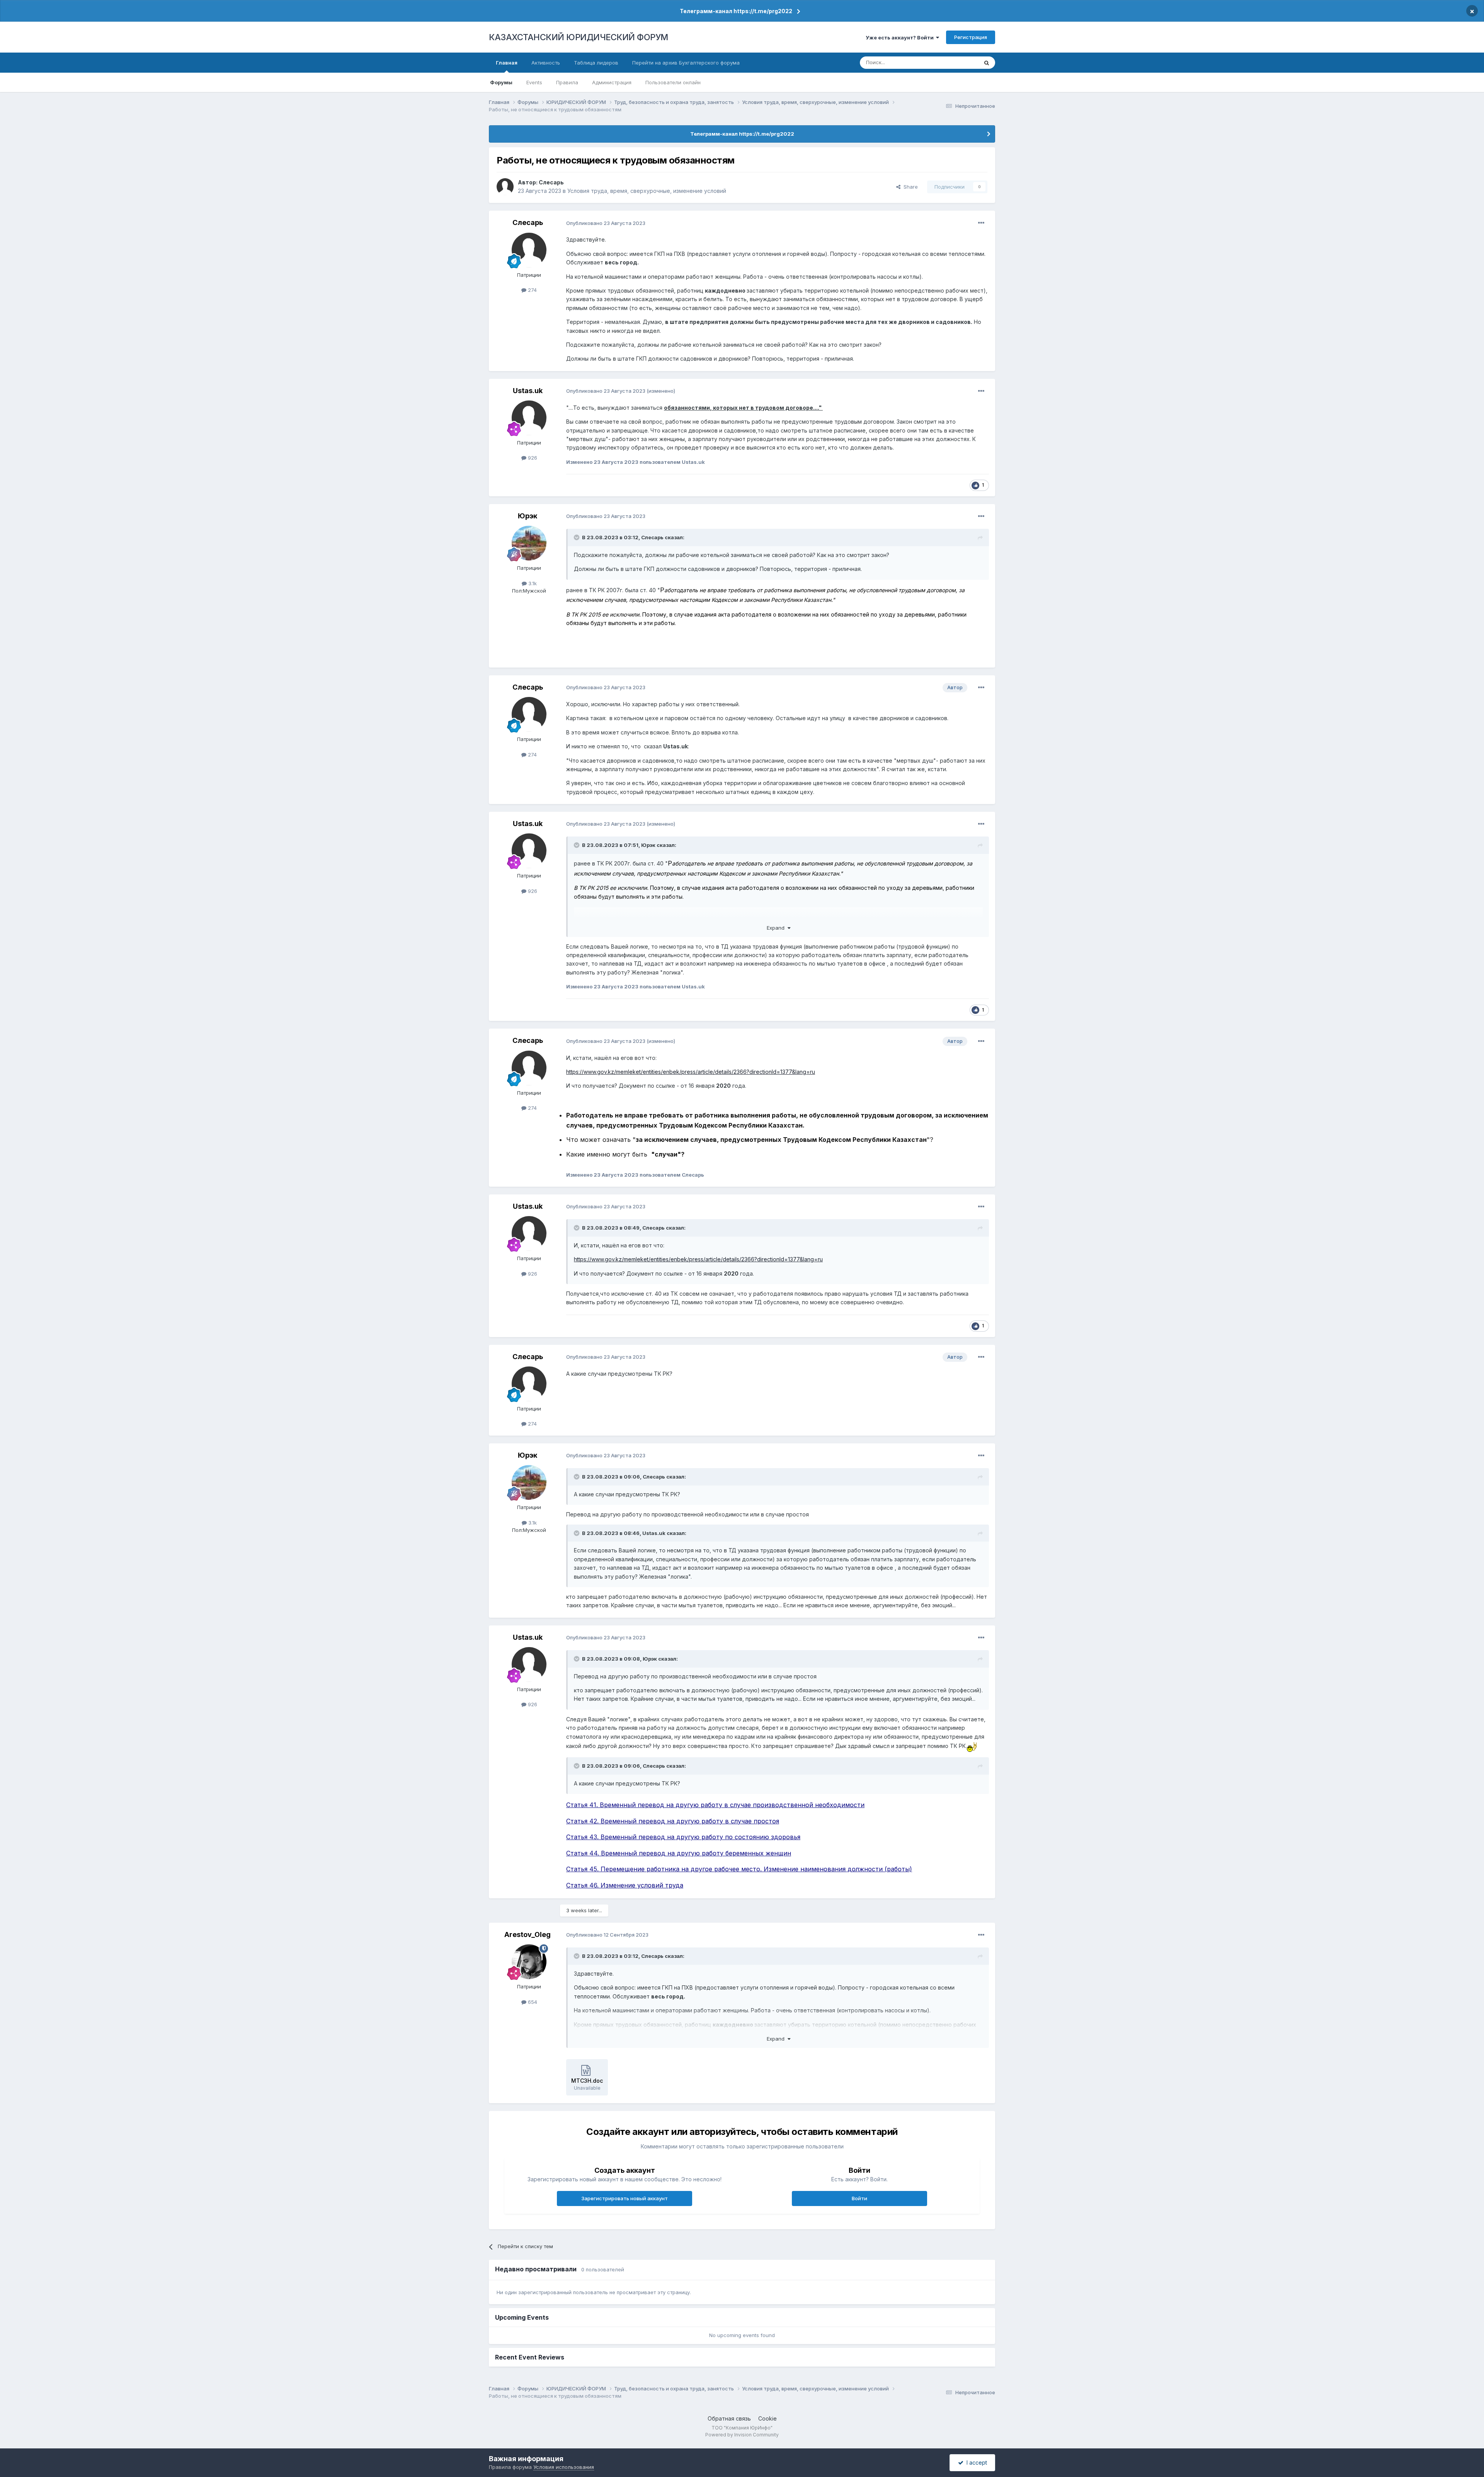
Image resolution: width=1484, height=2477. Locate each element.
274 (532, 290)
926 (532, 458)
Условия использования (564, 2467)
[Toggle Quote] (577, 537)
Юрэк (528, 516)
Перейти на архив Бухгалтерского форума (686, 63)
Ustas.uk (528, 391)
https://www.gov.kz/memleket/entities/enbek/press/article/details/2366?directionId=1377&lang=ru (691, 1072)
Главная (507, 63)
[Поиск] (987, 63)
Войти (859, 2198)
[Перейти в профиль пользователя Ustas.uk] (529, 418)
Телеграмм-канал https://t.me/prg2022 (736, 11)
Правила (567, 82)
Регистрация (971, 37)
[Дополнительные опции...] (981, 223)
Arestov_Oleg (528, 1934)
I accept (975, 2463)
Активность (546, 63)
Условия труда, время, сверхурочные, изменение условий (647, 191)
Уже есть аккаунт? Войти (901, 37)
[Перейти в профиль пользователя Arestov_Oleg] (529, 1962)
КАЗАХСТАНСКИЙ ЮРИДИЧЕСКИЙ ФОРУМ (579, 37)
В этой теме (954, 62)
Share (909, 187)
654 (532, 2002)
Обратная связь (729, 2418)
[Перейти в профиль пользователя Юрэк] (529, 543)
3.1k (532, 583)
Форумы (501, 82)
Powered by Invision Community (742, 2435)
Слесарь (551, 182)
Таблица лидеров (596, 63)
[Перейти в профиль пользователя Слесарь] (505, 187)
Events (534, 82)
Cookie (768, 2418)
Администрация (612, 82)
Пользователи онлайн (673, 82)
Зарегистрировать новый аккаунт (625, 2198)
